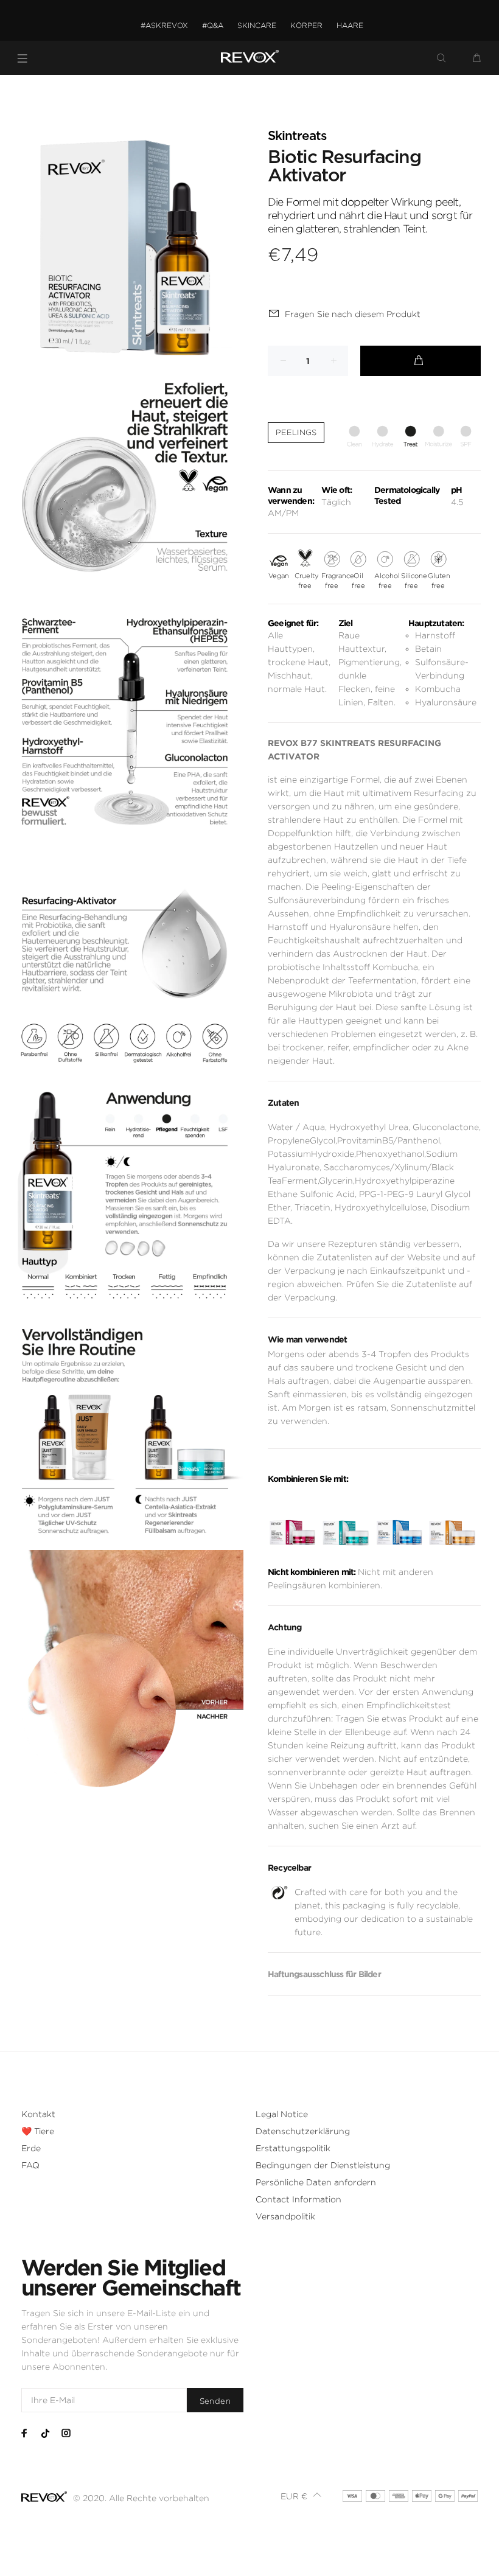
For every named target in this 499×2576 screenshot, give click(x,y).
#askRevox (164, 25)
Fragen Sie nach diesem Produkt (353, 314)
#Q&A (213, 25)
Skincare (257, 25)
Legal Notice (282, 2114)
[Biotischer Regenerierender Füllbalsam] (345, 1522)
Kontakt (38, 2114)
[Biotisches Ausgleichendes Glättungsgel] (292, 1522)
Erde (31, 2148)
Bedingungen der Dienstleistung (323, 2165)
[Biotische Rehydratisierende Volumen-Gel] (399, 1522)
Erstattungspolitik (293, 2148)
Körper (306, 25)
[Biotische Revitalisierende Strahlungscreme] (452, 1522)
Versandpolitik (285, 2216)
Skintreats (297, 136)
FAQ (30, 2165)
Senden (215, 2401)
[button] (301, 2496)
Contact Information (298, 2199)
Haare (350, 25)
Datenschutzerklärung (303, 2131)
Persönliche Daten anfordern (316, 2182)
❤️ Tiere (38, 2131)
